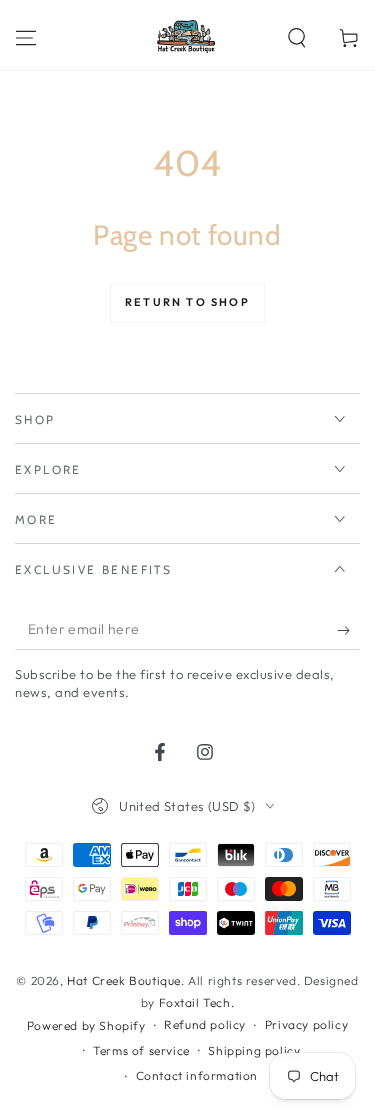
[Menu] (26, 38)
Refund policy (205, 1024)
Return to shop (187, 302)
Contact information (197, 1075)
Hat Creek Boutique (124, 980)
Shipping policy (254, 1050)
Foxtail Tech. (197, 1002)
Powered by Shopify (86, 1025)
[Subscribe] (348, 630)
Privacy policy (306, 1024)
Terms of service (141, 1050)
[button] (297, 38)
